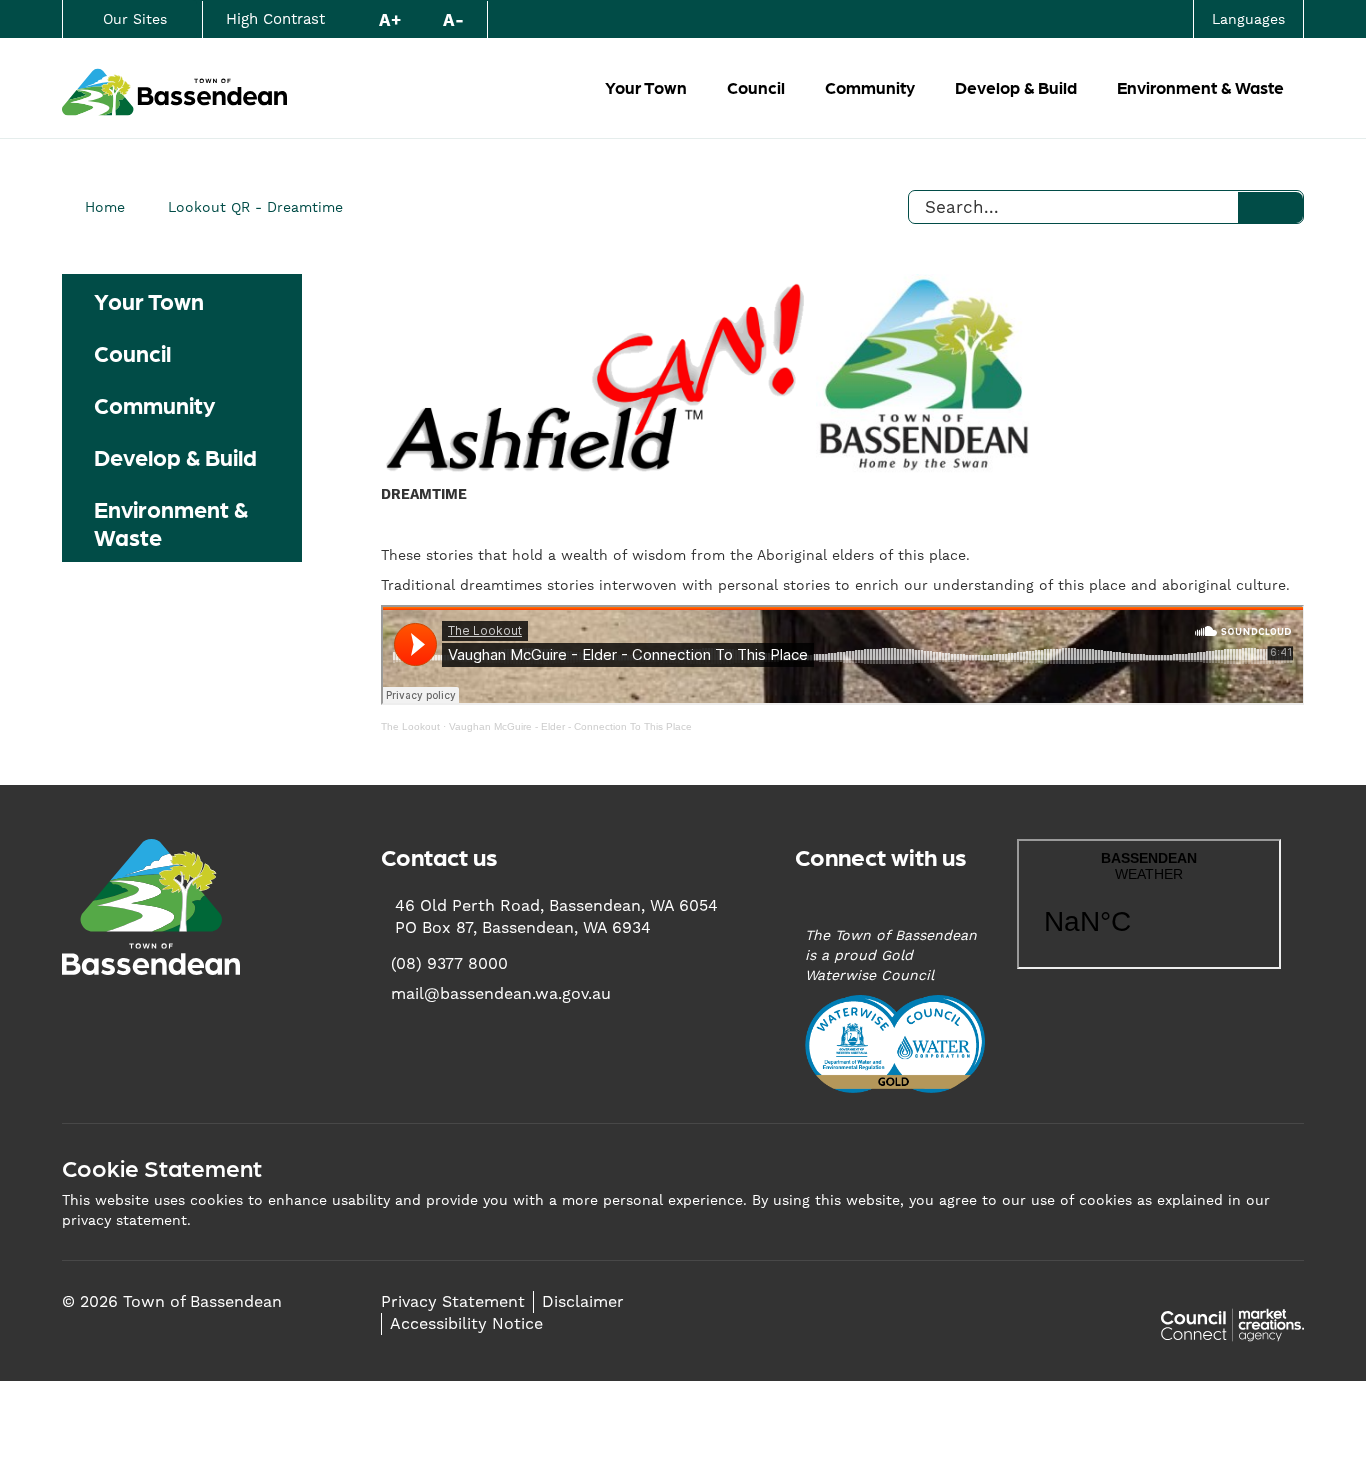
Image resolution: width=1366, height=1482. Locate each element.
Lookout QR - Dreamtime (255, 207)
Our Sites (135, 19)
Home (105, 207)
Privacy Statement (453, 1301)
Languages (1248, 19)
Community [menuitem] (154, 404)
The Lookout (410, 726)
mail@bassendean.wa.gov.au (501, 993)
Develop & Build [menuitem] (175, 456)
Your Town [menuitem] (149, 300)
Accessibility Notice (466, 1323)
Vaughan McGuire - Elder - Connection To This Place (570, 726)
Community (870, 87)
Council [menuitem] (132, 352)
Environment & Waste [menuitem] (171, 522)
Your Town (646, 87)
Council (756, 87)
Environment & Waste (1200, 87)
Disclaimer (583, 1301)
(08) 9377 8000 (449, 963)
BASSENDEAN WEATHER (1149, 904)
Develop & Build (1016, 87)
